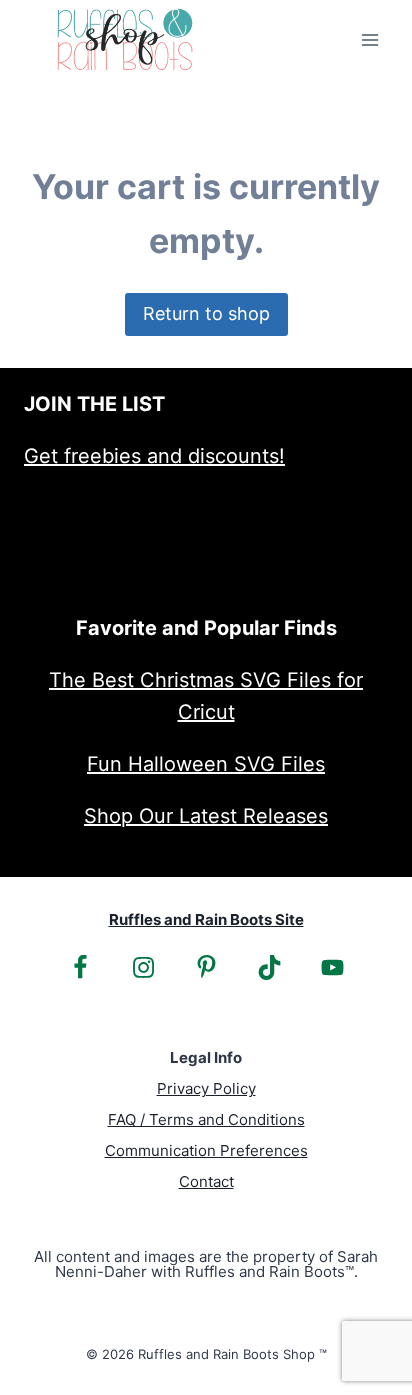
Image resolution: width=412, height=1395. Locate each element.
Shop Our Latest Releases (206, 816)
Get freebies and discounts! (154, 456)
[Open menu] (369, 39)
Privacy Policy (206, 1088)
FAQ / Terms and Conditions (206, 1119)
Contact (206, 1181)
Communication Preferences (206, 1150)
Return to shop (206, 313)
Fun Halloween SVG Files (206, 764)
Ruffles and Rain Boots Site (206, 919)
